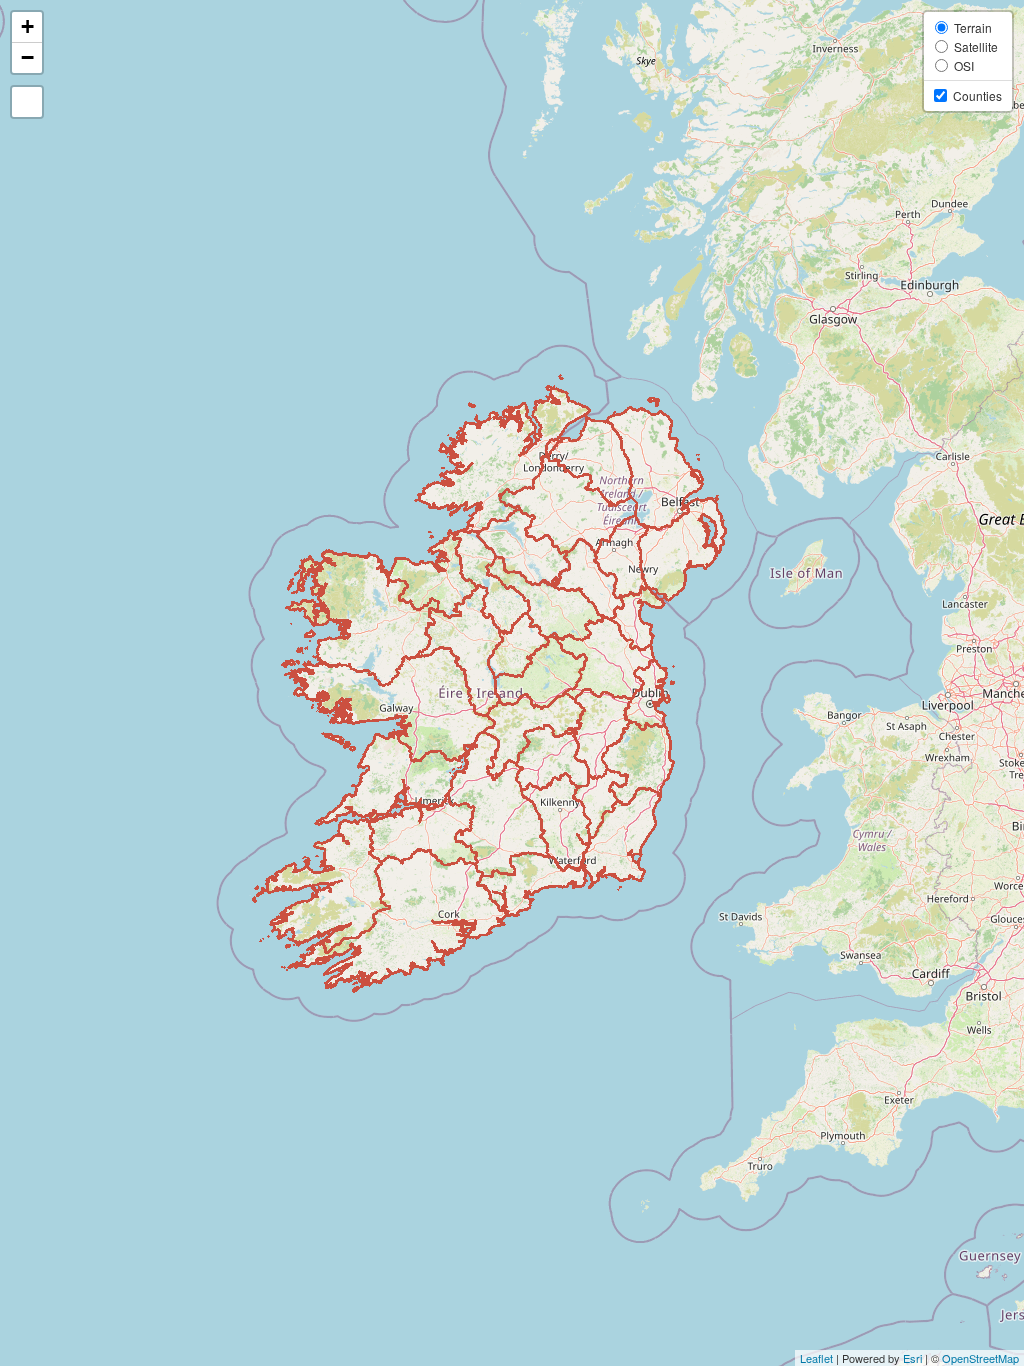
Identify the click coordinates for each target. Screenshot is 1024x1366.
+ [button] (27, 26)
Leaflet (816, 1358)
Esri (912, 1358)
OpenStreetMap (980, 1358)
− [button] (27, 57)
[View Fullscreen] (27, 102)
